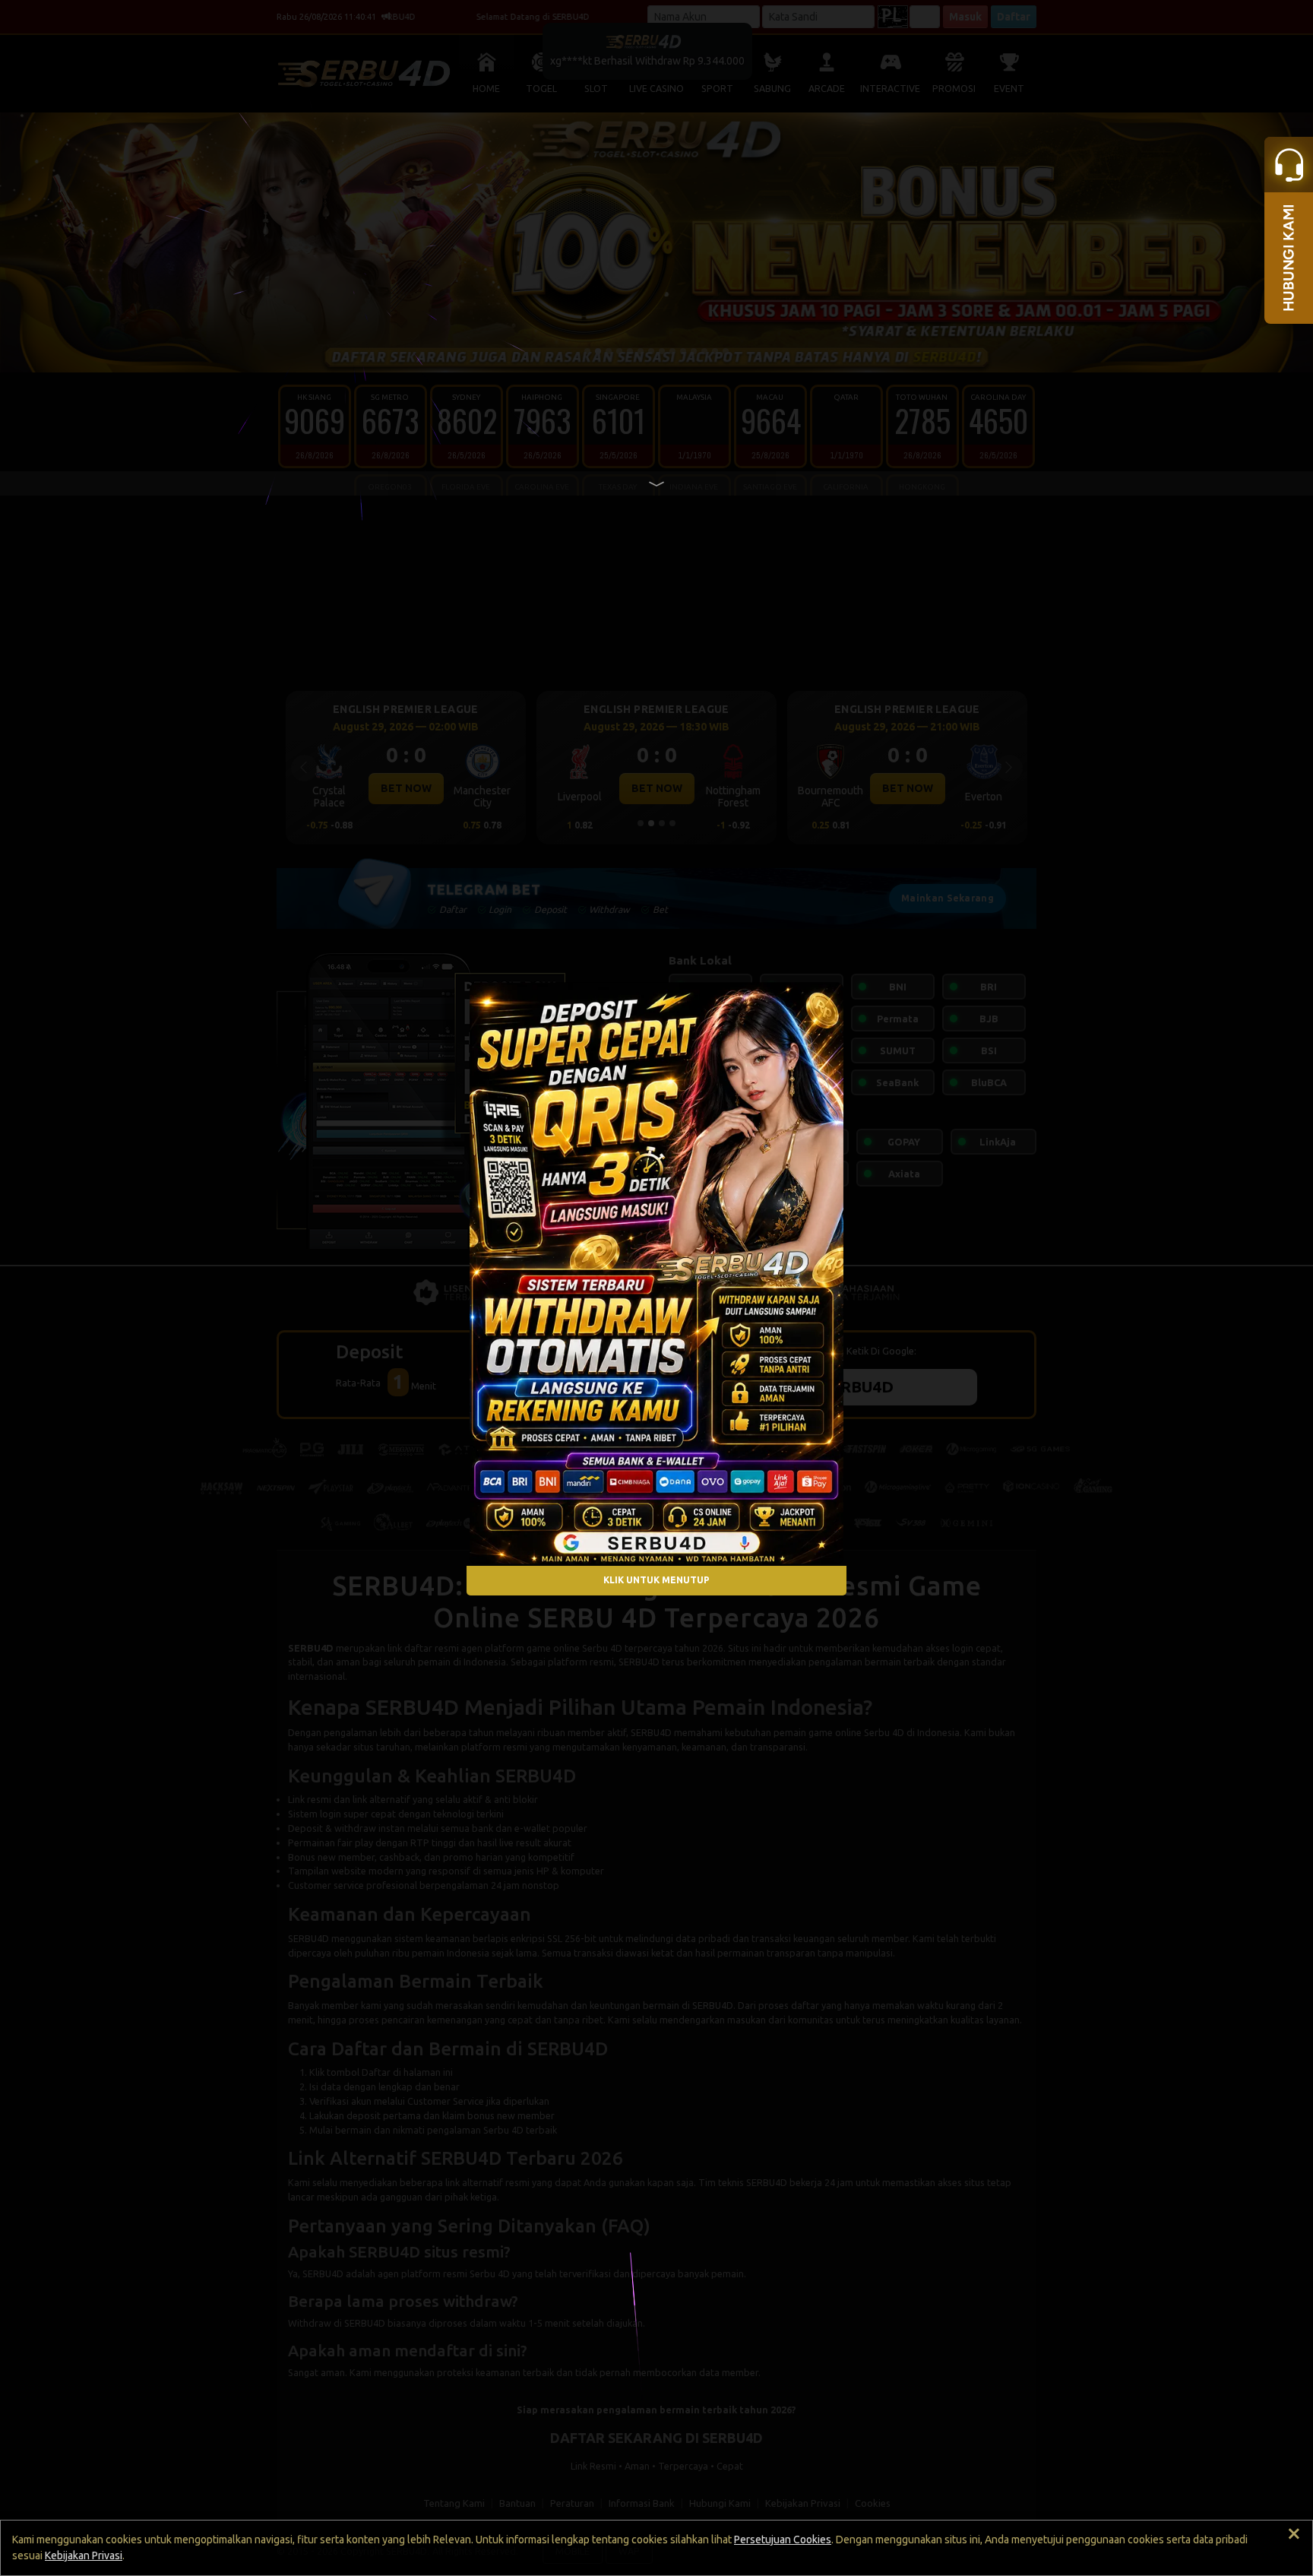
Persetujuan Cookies (783, 2540)
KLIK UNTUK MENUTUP (656, 1581)
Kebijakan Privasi (84, 2555)
